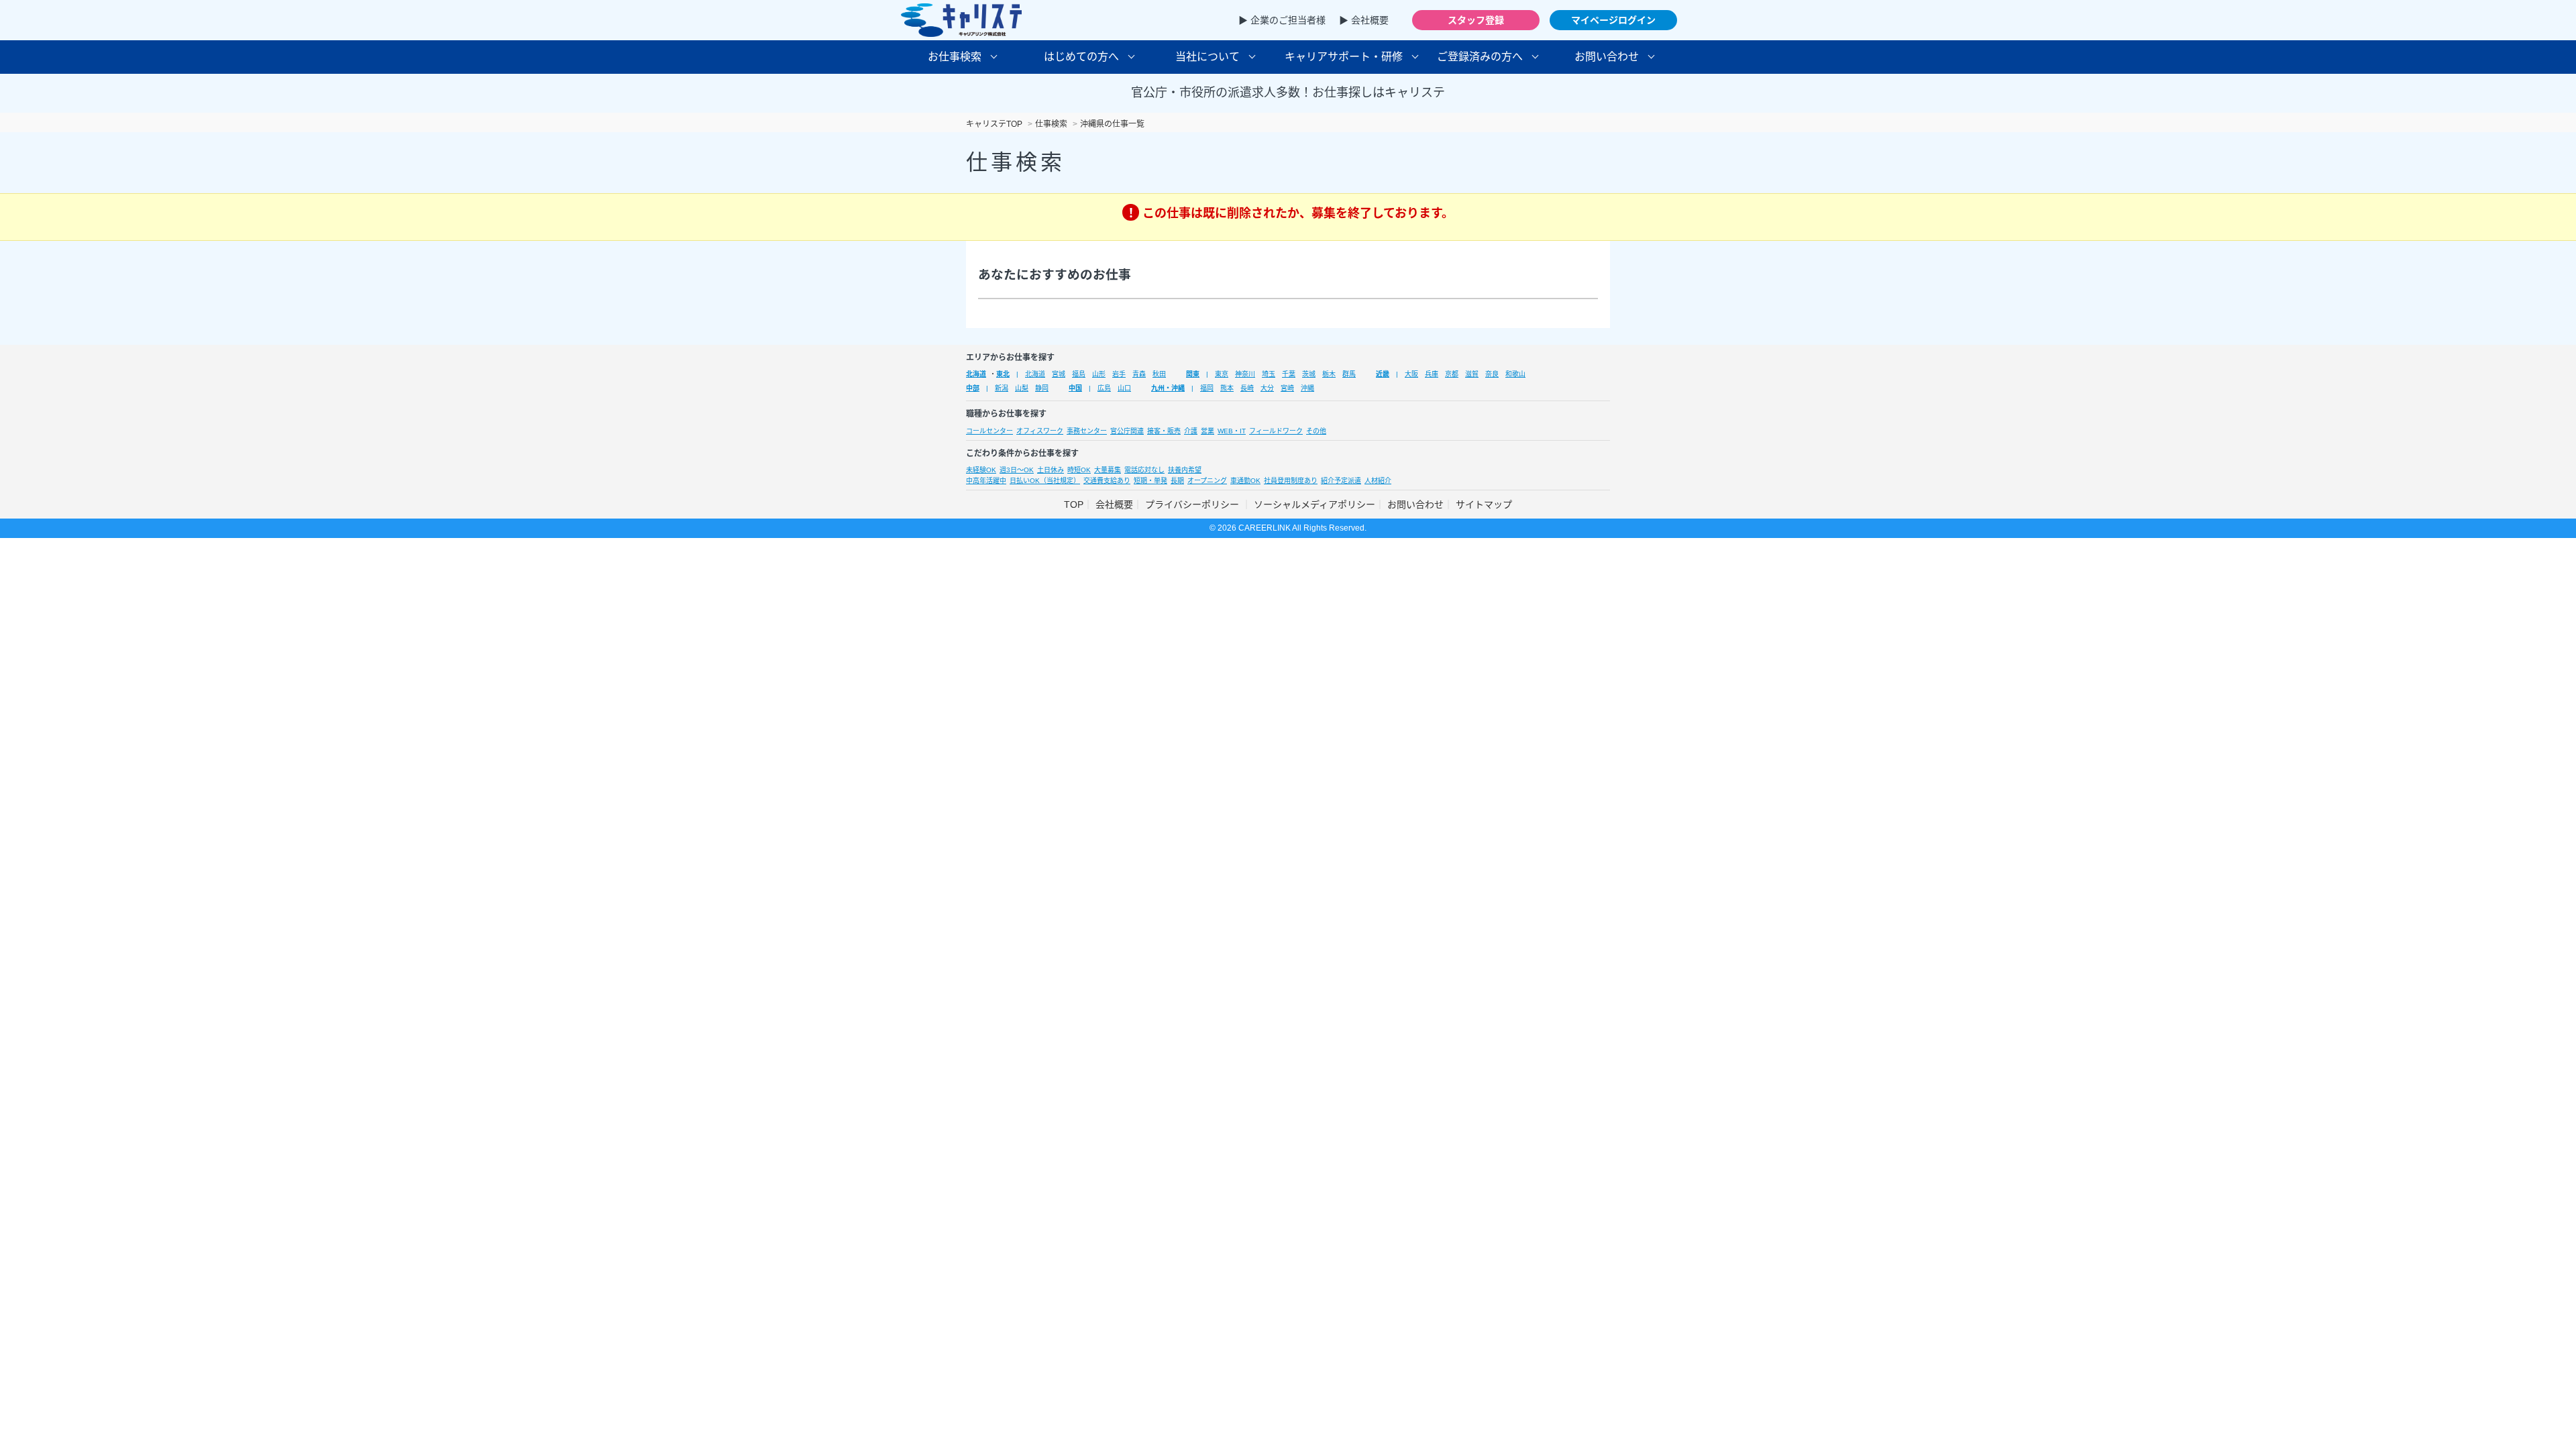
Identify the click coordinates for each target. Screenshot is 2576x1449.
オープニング (1207, 481)
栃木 (1329, 374)
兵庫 (1432, 374)
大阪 (1411, 374)
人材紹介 (1378, 481)
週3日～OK (1017, 470)
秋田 (1159, 374)
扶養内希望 (1185, 470)
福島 (1079, 374)
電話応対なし (1144, 470)
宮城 (1059, 374)
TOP (1074, 504)
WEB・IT (1232, 431)
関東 (1193, 374)
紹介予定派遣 (1341, 481)
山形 (1099, 374)
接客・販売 (1164, 431)
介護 (1191, 431)
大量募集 (1108, 470)
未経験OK (981, 470)
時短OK (1079, 470)
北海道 (976, 374)
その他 (1316, 431)
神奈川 (1245, 374)
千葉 (1289, 374)
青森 (1139, 374)
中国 (1075, 388)
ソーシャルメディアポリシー (1314, 504)
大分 (1267, 388)
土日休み (1051, 470)
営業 (1207, 431)
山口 (1124, 388)
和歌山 (1515, 374)
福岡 (1207, 388)
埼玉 (1269, 374)
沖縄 (1307, 388)
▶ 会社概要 (1364, 20)
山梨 (1022, 388)
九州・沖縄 (1168, 388)
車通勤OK (1245, 481)
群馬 (1349, 374)
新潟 (1002, 388)
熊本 (1227, 388)
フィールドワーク (1276, 431)
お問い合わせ (1415, 504)
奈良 (1492, 374)
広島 (1104, 388)
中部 (973, 388)
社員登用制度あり (1291, 481)
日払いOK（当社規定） (1045, 481)
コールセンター (989, 431)
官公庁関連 (1127, 431)
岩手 (1119, 374)
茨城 (1309, 374)
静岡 (1042, 388)
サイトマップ (1484, 504)
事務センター (1087, 431)
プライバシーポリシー (1193, 504)
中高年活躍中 (986, 481)
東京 (1222, 374)
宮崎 (1287, 388)
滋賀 (1472, 374)
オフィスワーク (1040, 431)
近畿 (1383, 374)
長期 (1177, 481)
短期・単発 (1150, 481)
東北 (1003, 374)
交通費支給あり (1107, 481)
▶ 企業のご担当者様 (1282, 20)
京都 (1452, 374)
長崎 (1247, 388)
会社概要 (1114, 504)
